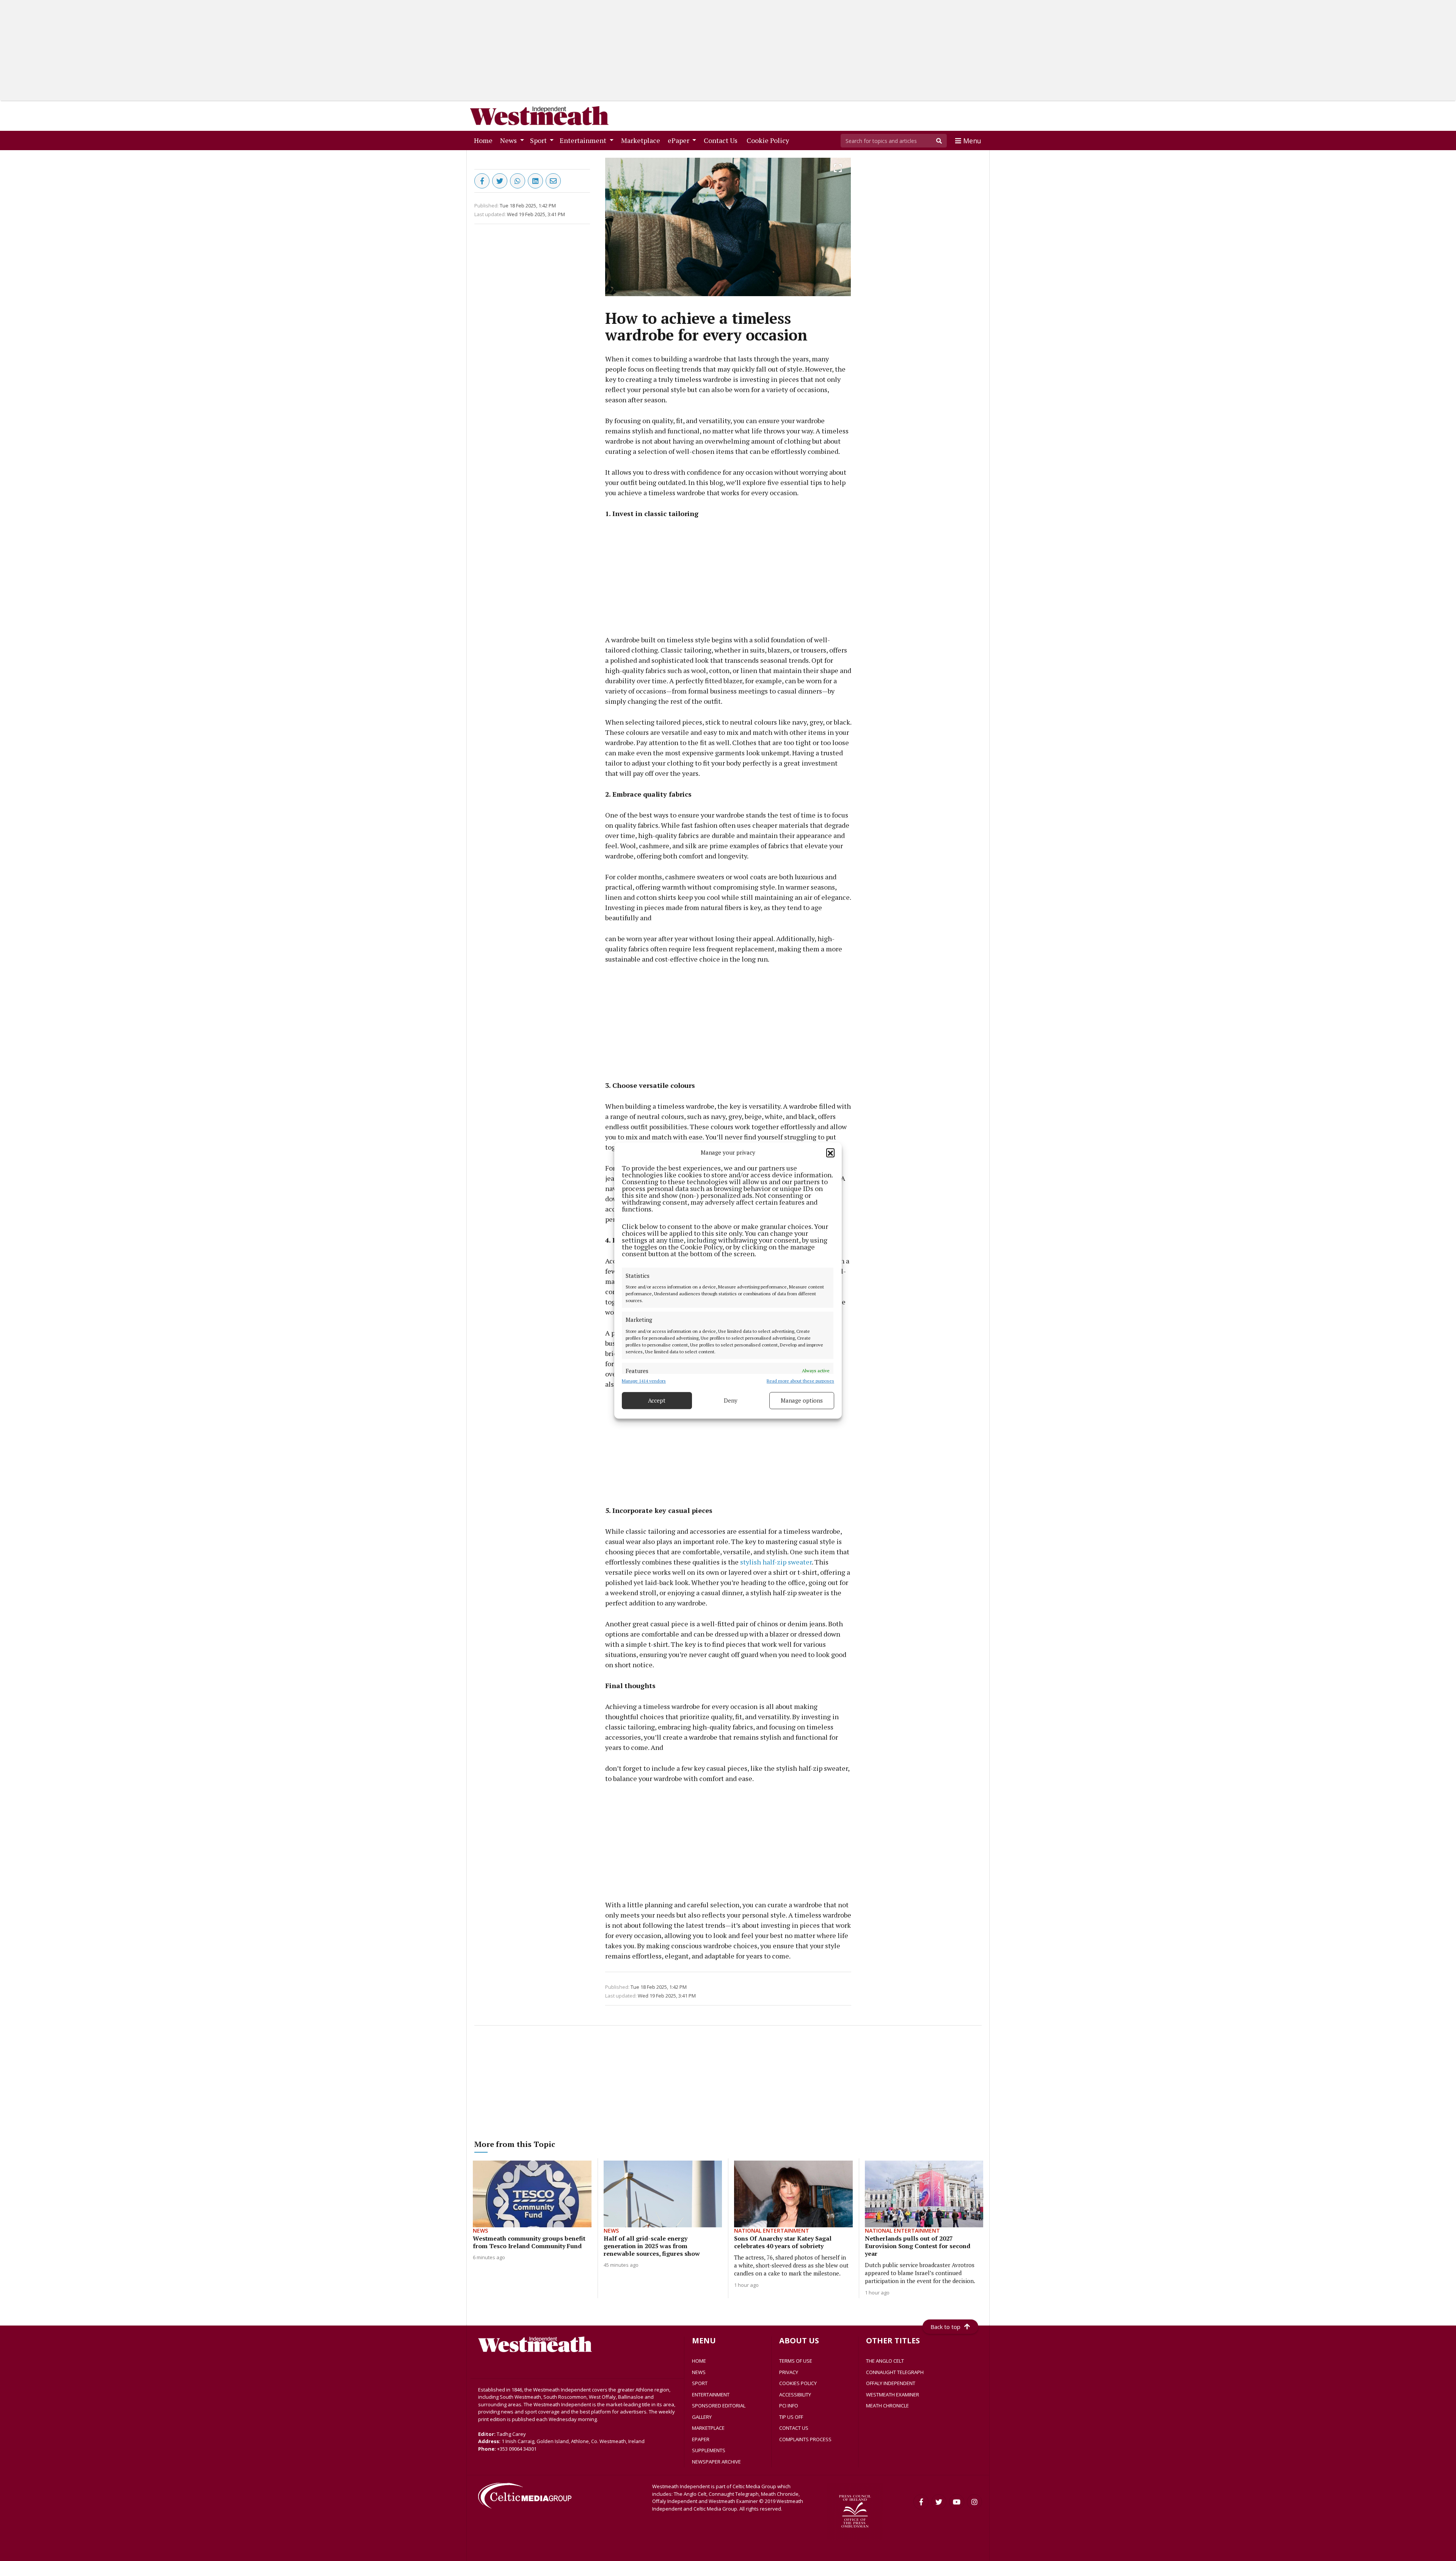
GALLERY (702, 2417)
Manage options (802, 1400)
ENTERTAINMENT (711, 2395)
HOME (699, 2361)
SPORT (700, 2383)
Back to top (945, 2327)
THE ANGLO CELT (885, 2361)
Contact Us (722, 140)
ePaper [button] (679, 140)
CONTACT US (794, 2428)
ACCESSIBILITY (795, 2395)
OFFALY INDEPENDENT (891, 2383)
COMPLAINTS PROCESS (805, 2439)
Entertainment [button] (584, 140)
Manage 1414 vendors (644, 1381)
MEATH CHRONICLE (887, 2406)
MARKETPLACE (708, 2428)
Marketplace (642, 140)
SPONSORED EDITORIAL (719, 2406)
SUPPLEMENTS (709, 2450)
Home (485, 140)
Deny (731, 1400)
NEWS (699, 2372)
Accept (657, 1400)
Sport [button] (539, 140)
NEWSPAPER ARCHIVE (716, 2462)
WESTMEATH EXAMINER (893, 2395)
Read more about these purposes (800, 1381)
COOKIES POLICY (798, 2383)
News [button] (509, 140)
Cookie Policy (769, 140)
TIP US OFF (791, 2417)
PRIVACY (789, 2372)
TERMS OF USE (796, 2361)
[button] (830, 1153)
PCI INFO (789, 2406)
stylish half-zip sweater (776, 1562)
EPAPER (701, 2439)
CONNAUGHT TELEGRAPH (895, 2372)
